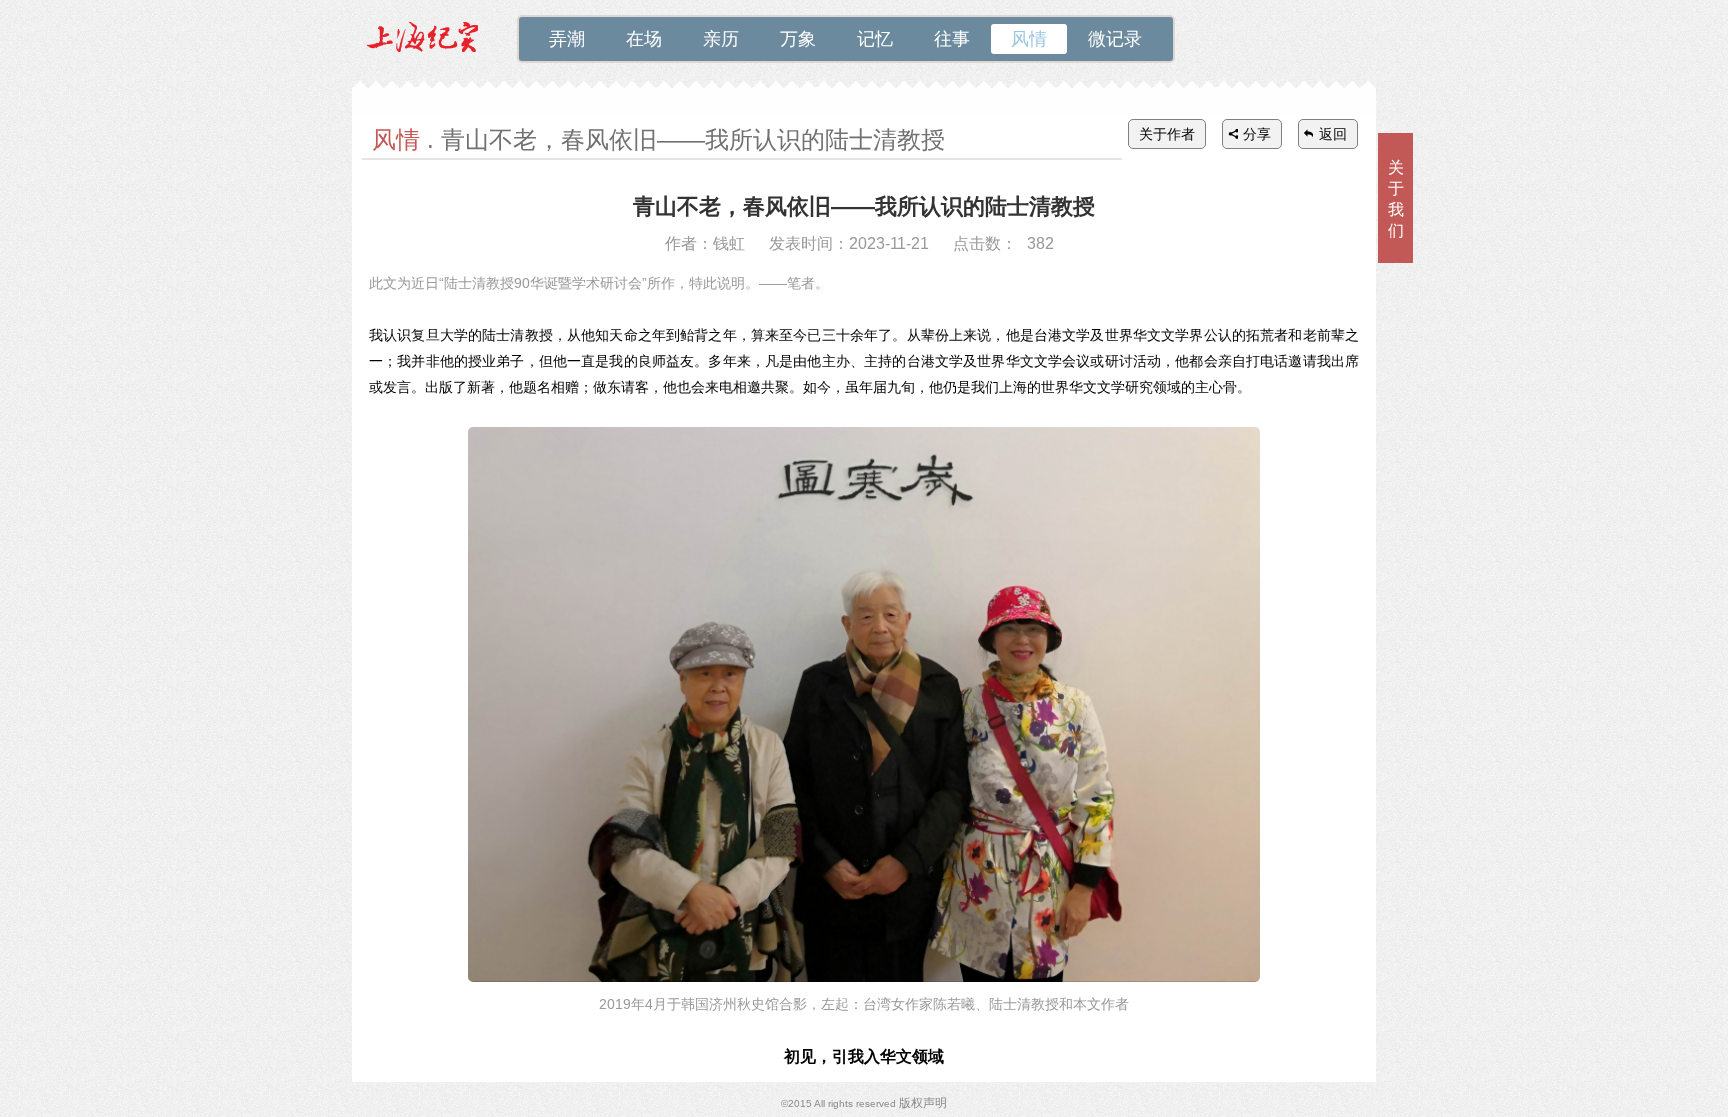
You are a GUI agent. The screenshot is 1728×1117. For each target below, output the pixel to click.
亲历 (721, 39)
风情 (1029, 39)
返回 (1333, 134)
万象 (798, 39)
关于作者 (1167, 134)
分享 (1257, 134)
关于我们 (1396, 199)
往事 (952, 39)
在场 (644, 39)
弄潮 (567, 39)
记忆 (875, 39)
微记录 (1115, 39)
